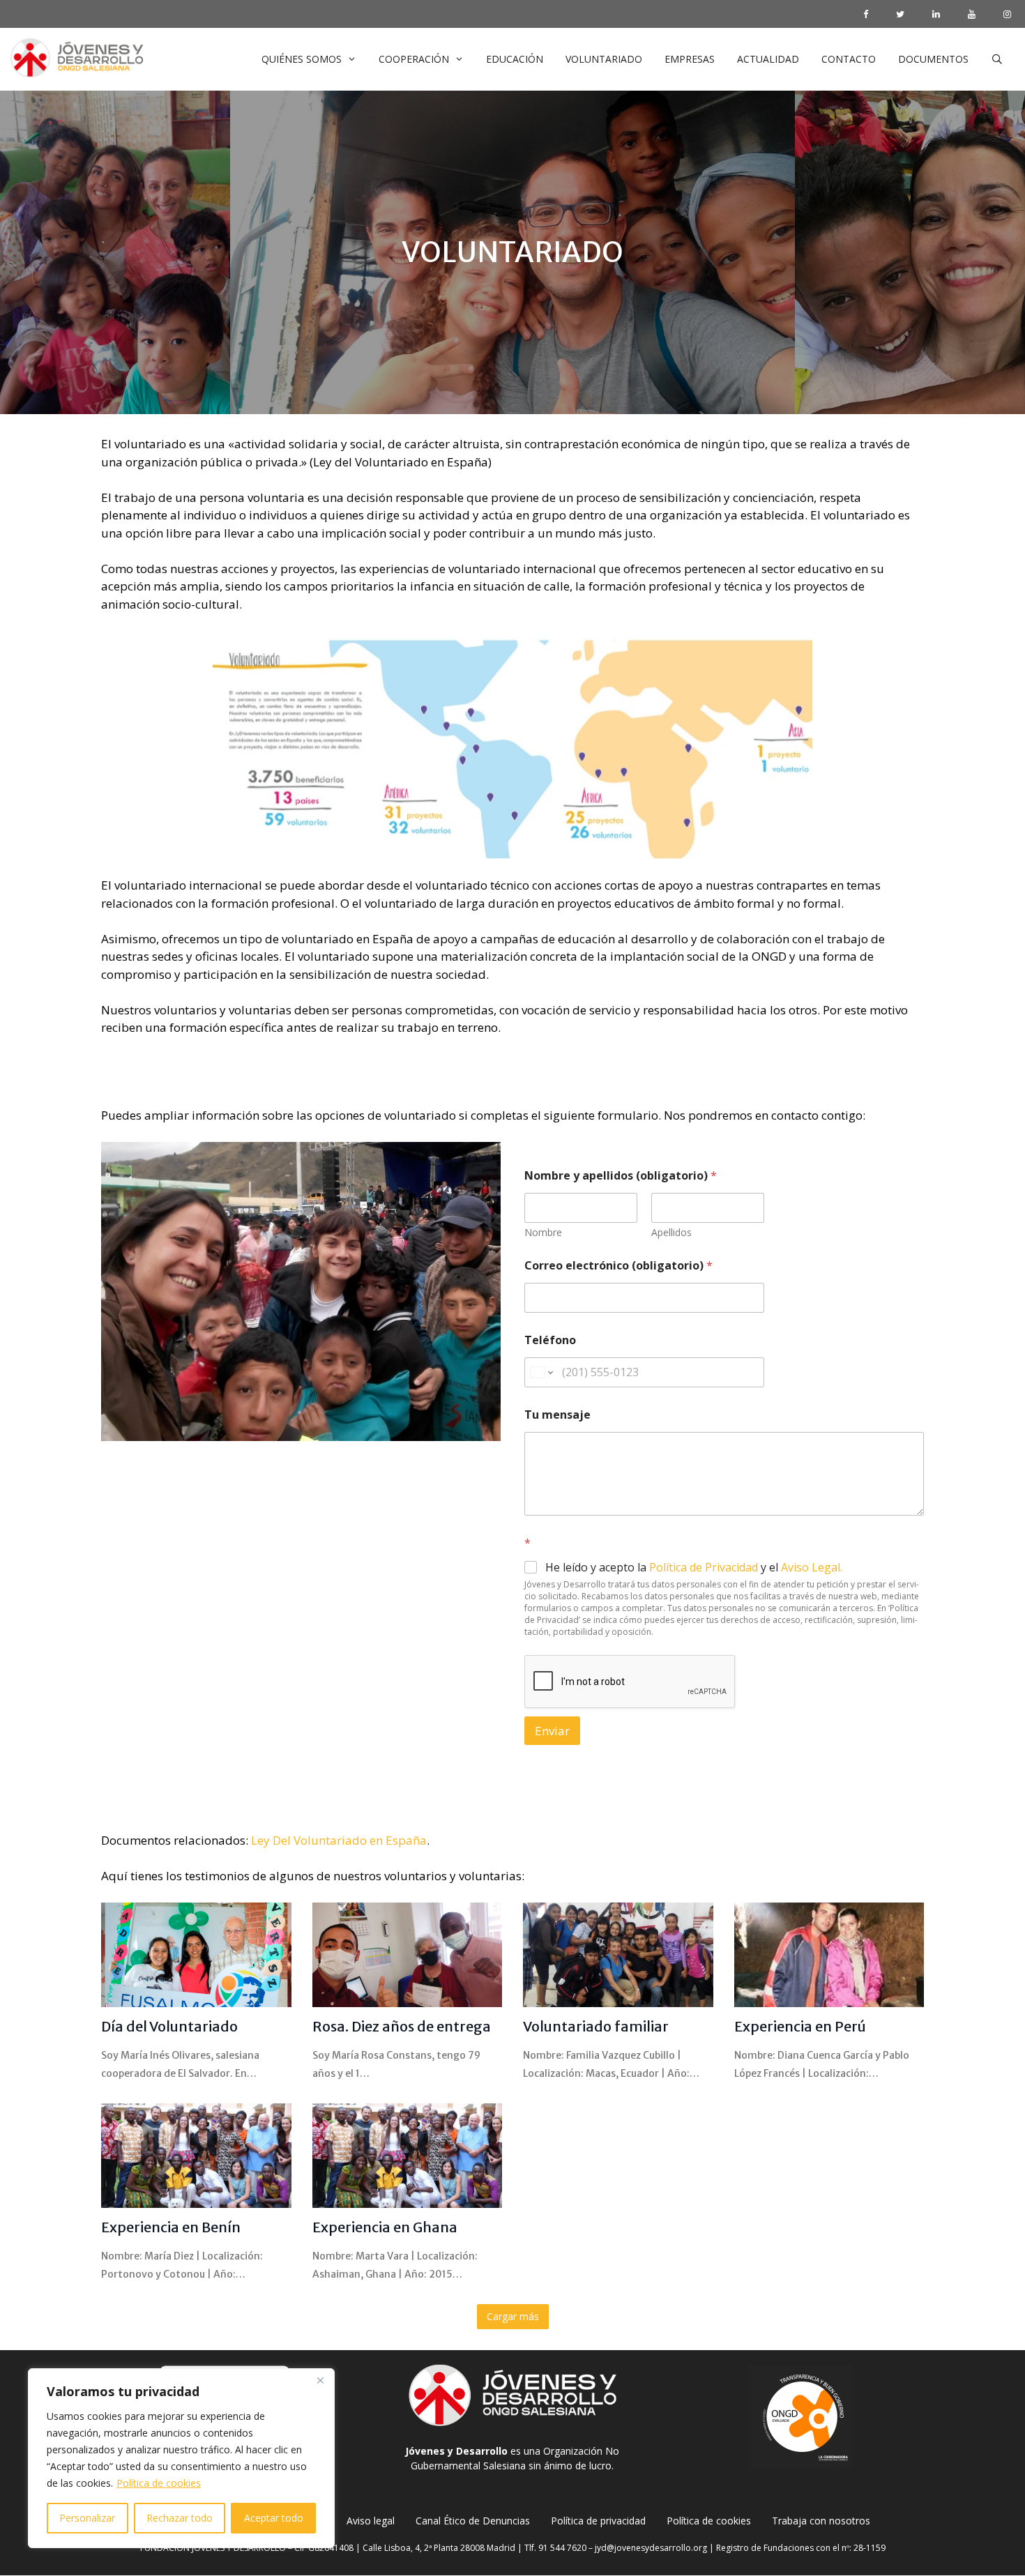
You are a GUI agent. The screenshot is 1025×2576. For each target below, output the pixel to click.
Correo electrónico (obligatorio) (618, 1266)
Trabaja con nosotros (821, 2521)
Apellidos (671, 1232)
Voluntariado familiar (596, 2026)
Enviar (552, 1731)
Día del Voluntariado (169, 2026)
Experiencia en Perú (800, 2026)
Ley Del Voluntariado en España (339, 1840)
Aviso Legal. (812, 1567)
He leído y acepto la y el (694, 1568)
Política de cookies (159, 2483)
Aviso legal (371, 2521)
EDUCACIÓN (515, 59)
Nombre (543, 1232)
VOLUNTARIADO (604, 59)
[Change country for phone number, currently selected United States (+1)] (541, 1372)
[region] (181, 2458)
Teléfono (550, 1340)
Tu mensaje (557, 1415)
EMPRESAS (690, 59)
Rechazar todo (180, 2518)
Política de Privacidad (702, 1567)
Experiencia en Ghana (385, 2227)
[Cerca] (320, 2380)
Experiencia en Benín (171, 2227)
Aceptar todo (274, 2518)
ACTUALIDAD (768, 59)
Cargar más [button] (513, 2316)
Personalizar (87, 2518)
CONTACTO (849, 59)
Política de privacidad (598, 2521)
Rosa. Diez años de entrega (402, 2026)
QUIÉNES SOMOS (302, 59)
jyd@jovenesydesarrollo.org (651, 2548)
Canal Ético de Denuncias (473, 2521)
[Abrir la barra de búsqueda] (997, 59)
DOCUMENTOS (933, 59)
